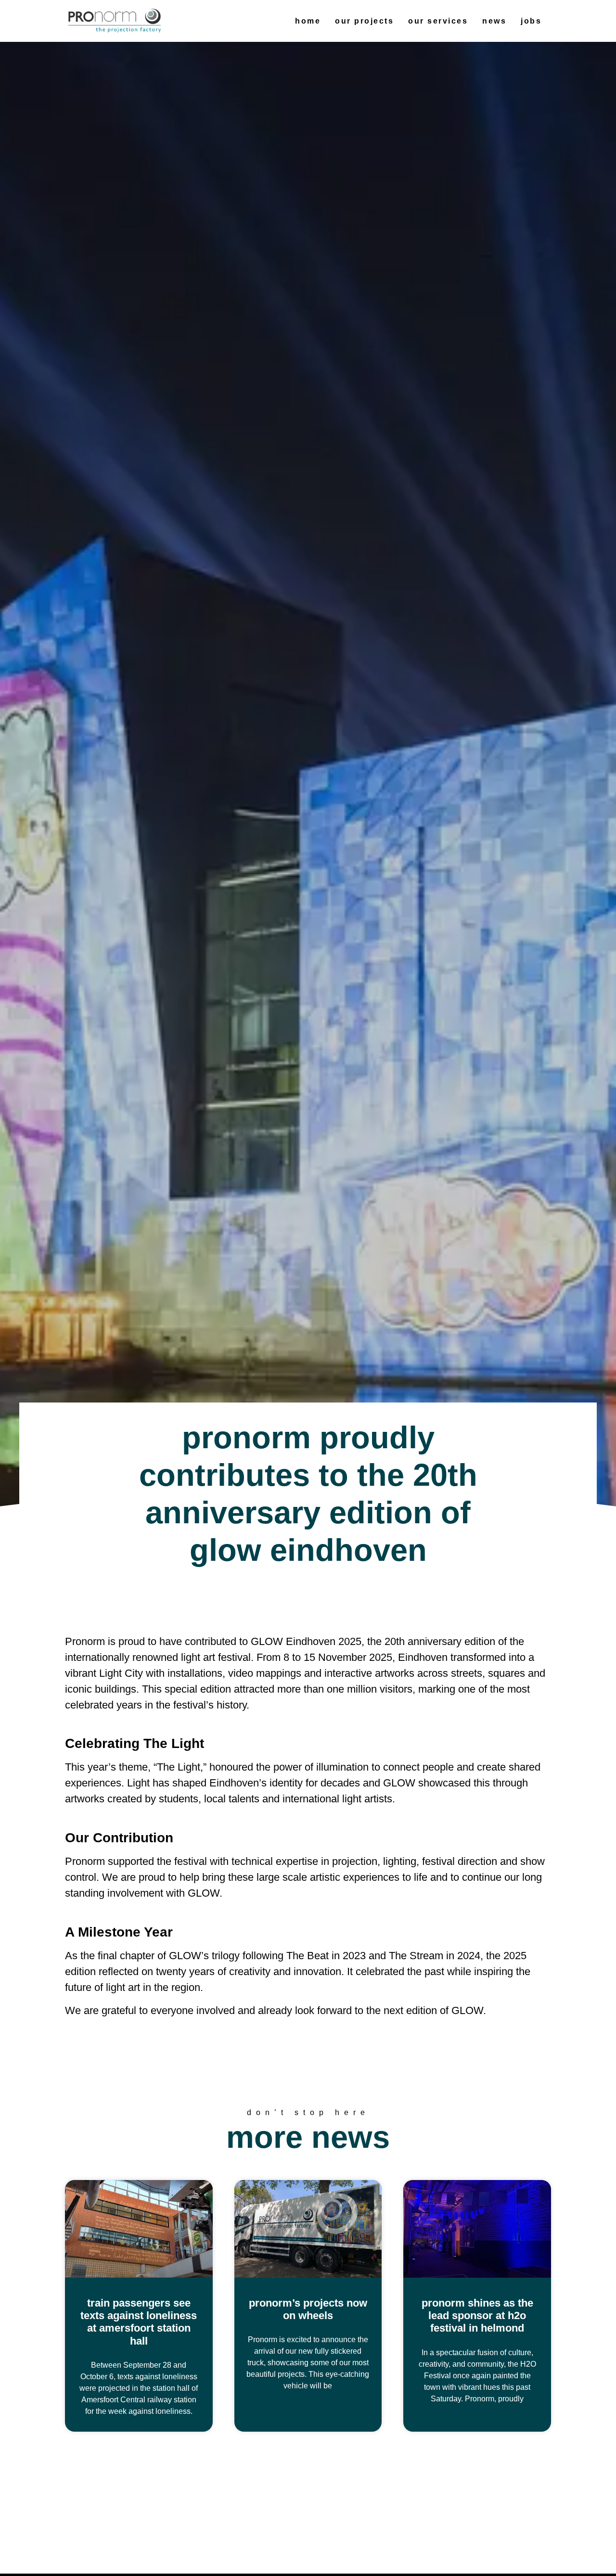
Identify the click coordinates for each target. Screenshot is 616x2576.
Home (308, 21)
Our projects (364, 21)
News (494, 21)
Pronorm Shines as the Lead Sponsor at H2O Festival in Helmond (477, 2316)
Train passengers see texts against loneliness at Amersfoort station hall (139, 2322)
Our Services (438, 21)
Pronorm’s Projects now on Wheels (308, 2309)
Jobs (531, 21)
